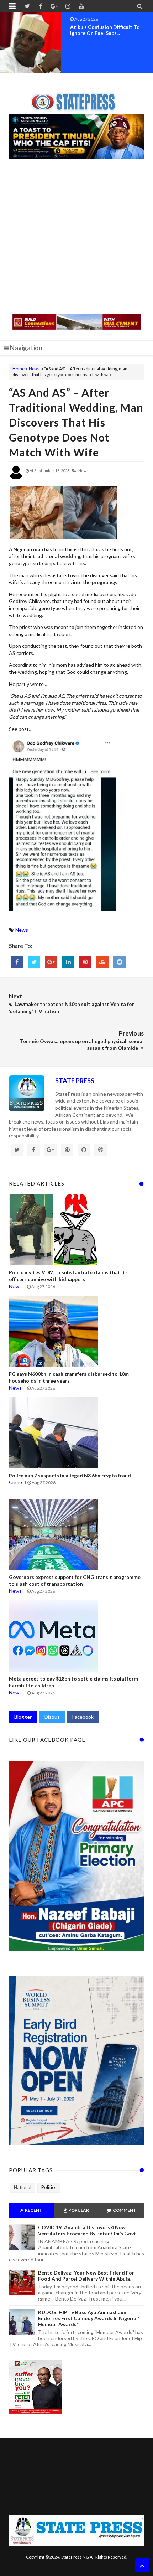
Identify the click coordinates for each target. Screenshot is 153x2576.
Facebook (83, 1717)
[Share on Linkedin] (68, 962)
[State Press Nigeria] (77, 98)
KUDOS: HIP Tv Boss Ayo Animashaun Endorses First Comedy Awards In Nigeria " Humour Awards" (89, 2318)
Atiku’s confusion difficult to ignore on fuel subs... (105, 30)
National (23, 2187)
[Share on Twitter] (34, 962)
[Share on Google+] (51, 962)
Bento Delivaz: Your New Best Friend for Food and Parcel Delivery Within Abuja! (86, 2276)
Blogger (23, 1717)
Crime (15, 1482)
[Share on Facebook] (17, 962)
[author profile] (16, 478)
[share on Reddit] (119, 962)
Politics (49, 2187)
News (34, 369)
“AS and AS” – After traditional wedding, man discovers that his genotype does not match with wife (76, 422)
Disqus (52, 1717)
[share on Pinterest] (85, 962)
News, (84, 471)
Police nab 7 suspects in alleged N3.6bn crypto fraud (70, 1475)
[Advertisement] (76, 237)
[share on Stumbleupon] (102, 962)
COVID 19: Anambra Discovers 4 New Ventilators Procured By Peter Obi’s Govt (87, 2230)
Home (19, 369)
